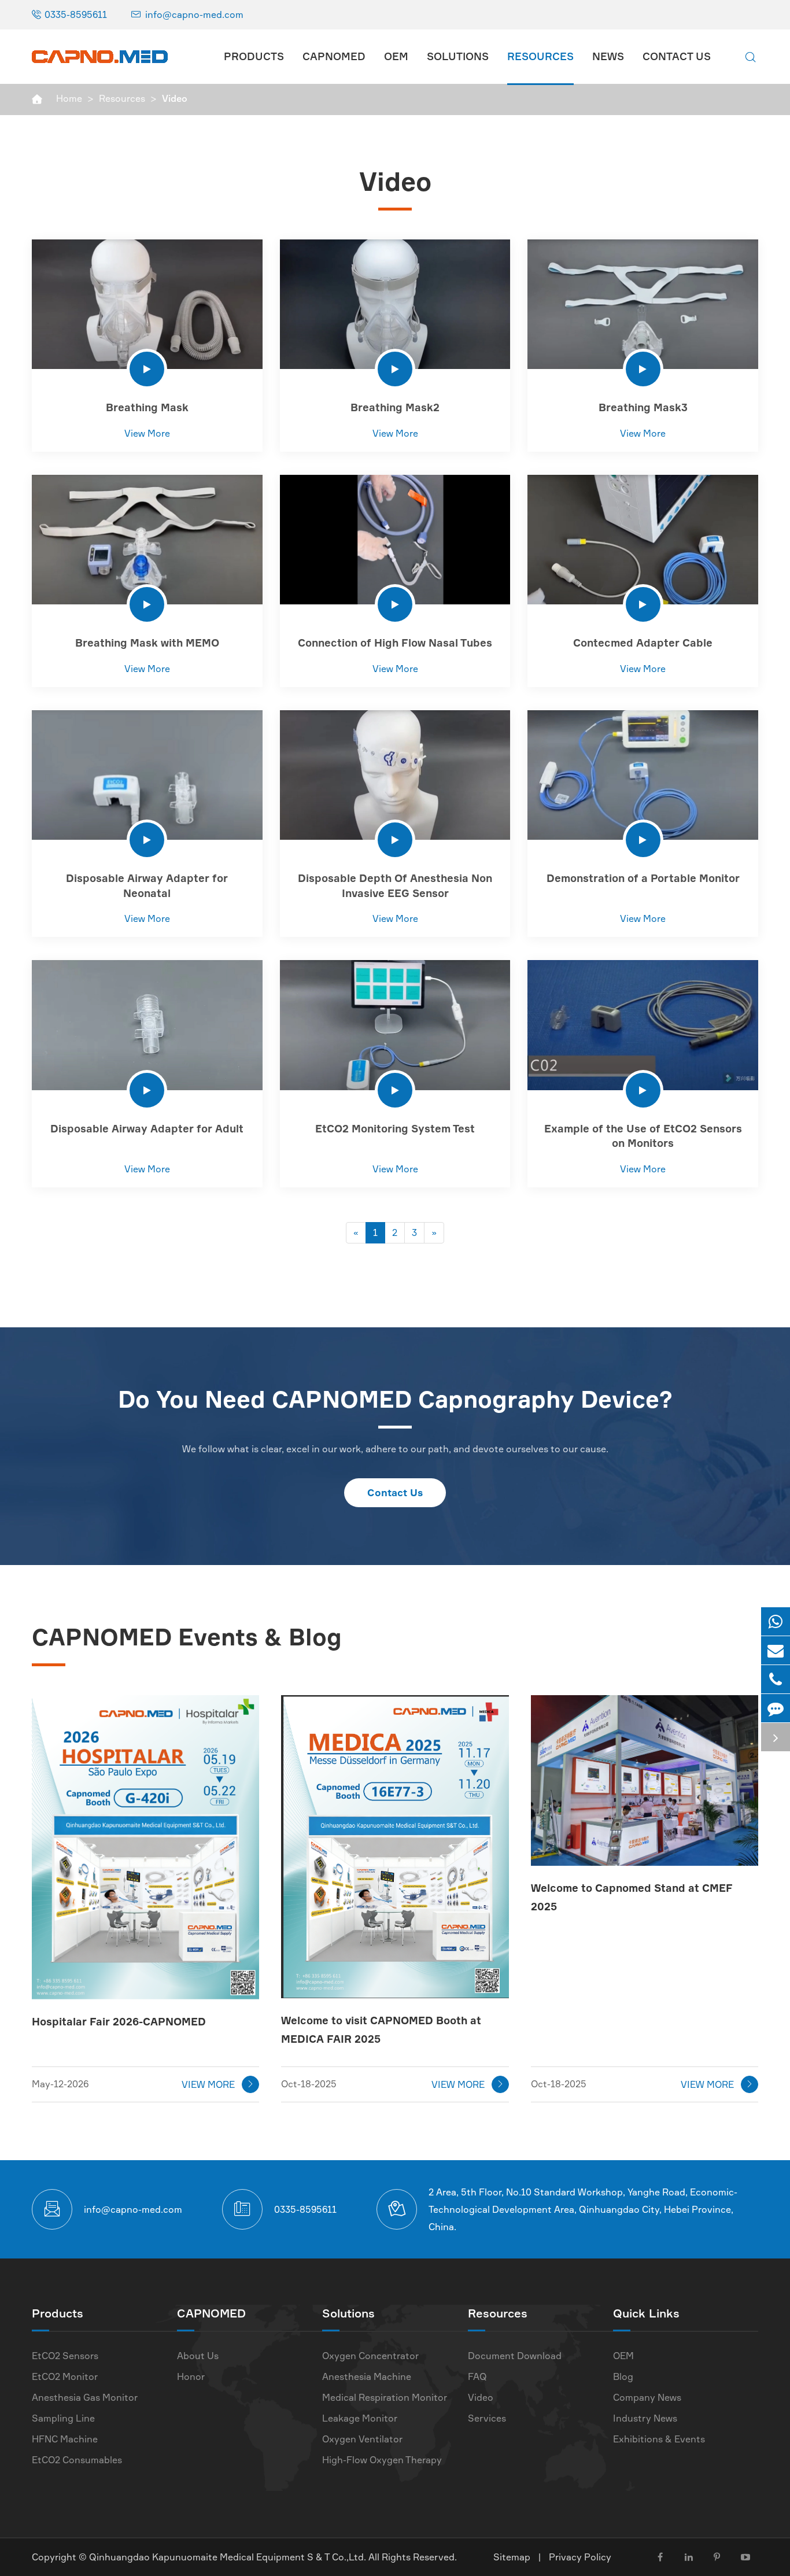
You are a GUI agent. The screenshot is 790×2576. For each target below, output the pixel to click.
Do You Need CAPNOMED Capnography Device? (395, 1399)
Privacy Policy (580, 2557)
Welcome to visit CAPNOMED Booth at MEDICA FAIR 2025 (381, 2029)
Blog (623, 2376)
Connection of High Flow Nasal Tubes (395, 643)
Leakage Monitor (360, 2418)
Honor (191, 2376)
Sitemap (512, 2557)
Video (175, 98)
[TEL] (776, 1679)
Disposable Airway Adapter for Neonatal (147, 885)
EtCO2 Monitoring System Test (395, 1128)
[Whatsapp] (776, 1621)
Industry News (645, 2418)
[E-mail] (776, 1650)
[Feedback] (776, 1708)
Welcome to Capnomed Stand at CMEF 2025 (632, 1897)
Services (487, 2418)
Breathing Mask (147, 407)
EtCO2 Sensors (65, 2356)
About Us (198, 2356)
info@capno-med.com (194, 14)
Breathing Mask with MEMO (147, 643)
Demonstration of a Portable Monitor (643, 878)
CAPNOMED (334, 56)
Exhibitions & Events (659, 2439)
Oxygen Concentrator (370, 2356)
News (608, 56)
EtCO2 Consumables (77, 2460)
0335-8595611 (76, 14)
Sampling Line (63, 2418)
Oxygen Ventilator (362, 2439)
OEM (396, 56)
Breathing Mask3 (643, 407)
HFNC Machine (65, 2439)
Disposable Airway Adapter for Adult (147, 1128)
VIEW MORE (218, 2084)
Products (254, 56)
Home (69, 98)
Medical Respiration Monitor (385, 2397)
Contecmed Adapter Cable (643, 643)
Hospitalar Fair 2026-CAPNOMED (119, 2021)
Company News (647, 2397)
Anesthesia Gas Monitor (85, 2397)
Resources (540, 56)
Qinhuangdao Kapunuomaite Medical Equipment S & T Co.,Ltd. (229, 2557)
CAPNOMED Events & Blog (187, 1637)
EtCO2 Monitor (65, 2376)
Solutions (458, 56)
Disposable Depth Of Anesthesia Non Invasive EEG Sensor (395, 885)
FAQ (477, 2376)
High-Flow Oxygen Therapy (382, 2460)
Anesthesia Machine (367, 2376)
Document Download (515, 2356)
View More (147, 433)
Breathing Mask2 (395, 407)
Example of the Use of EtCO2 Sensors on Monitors (643, 1136)
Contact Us (677, 56)
